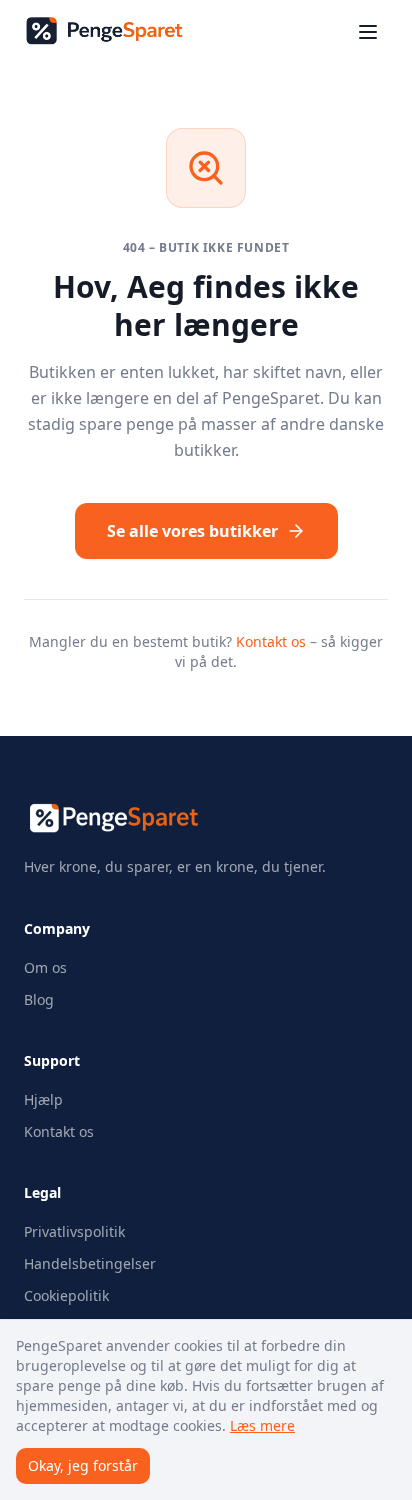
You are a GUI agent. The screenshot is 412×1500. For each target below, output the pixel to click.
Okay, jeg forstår (83, 1465)
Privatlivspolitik (74, 1231)
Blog (39, 999)
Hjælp (43, 1099)
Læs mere (262, 1425)
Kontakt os (271, 641)
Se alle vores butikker (192, 531)
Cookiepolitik (66, 1295)
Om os (45, 967)
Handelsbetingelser (90, 1263)
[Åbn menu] (368, 32)
